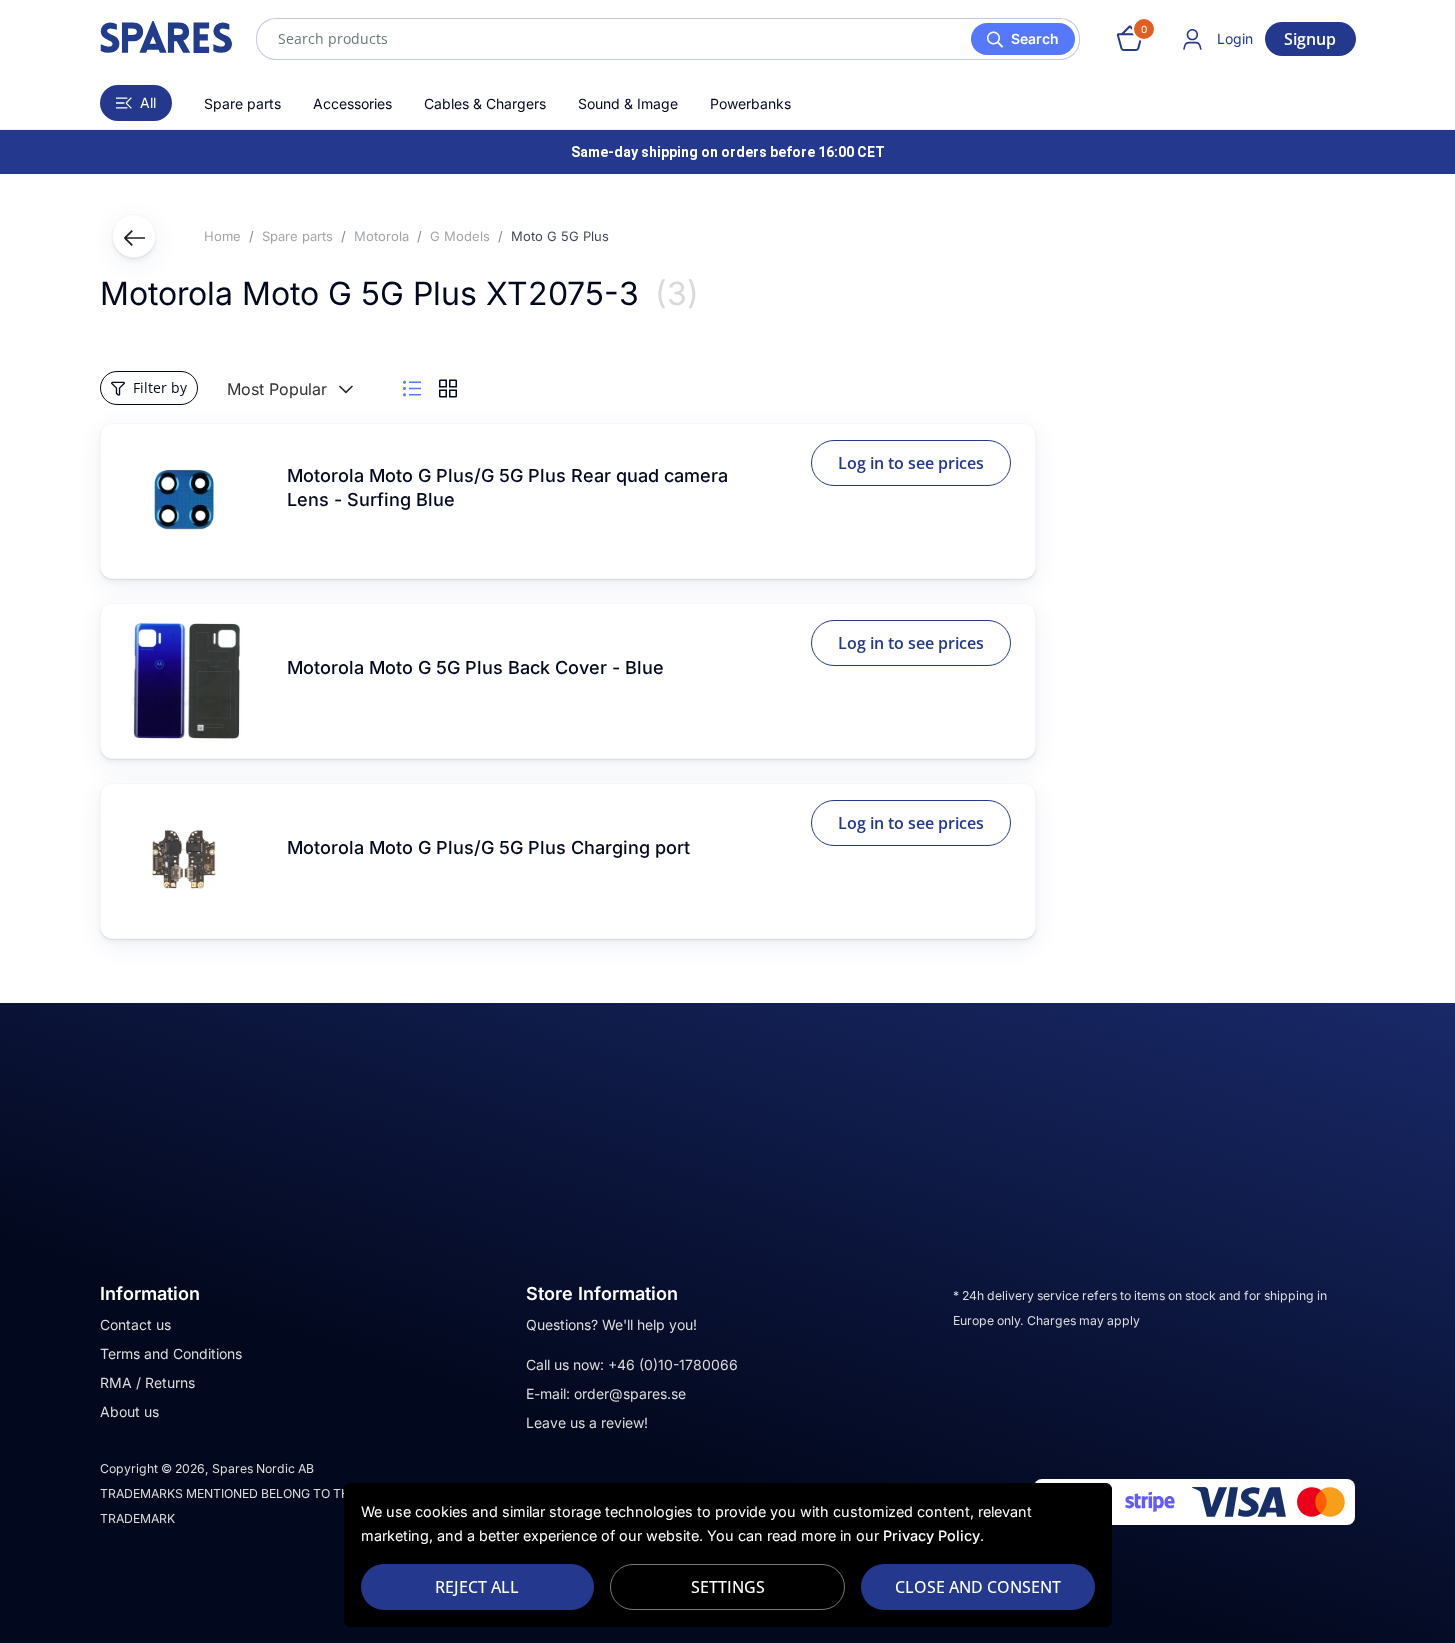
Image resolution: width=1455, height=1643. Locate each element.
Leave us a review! (587, 1422)
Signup (1310, 39)
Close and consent (978, 1587)
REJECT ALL (477, 1587)
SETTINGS (728, 1587)
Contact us (135, 1324)
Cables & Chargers (485, 103)
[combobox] (668, 39)
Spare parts (242, 103)
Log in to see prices (911, 463)
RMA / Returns (147, 1382)
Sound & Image (628, 103)
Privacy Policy (931, 1535)
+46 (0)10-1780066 (673, 1364)
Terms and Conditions (171, 1353)
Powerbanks (750, 103)
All (148, 102)
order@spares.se (630, 1393)
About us (129, 1411)
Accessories (352, 103)
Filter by (160, 387)
